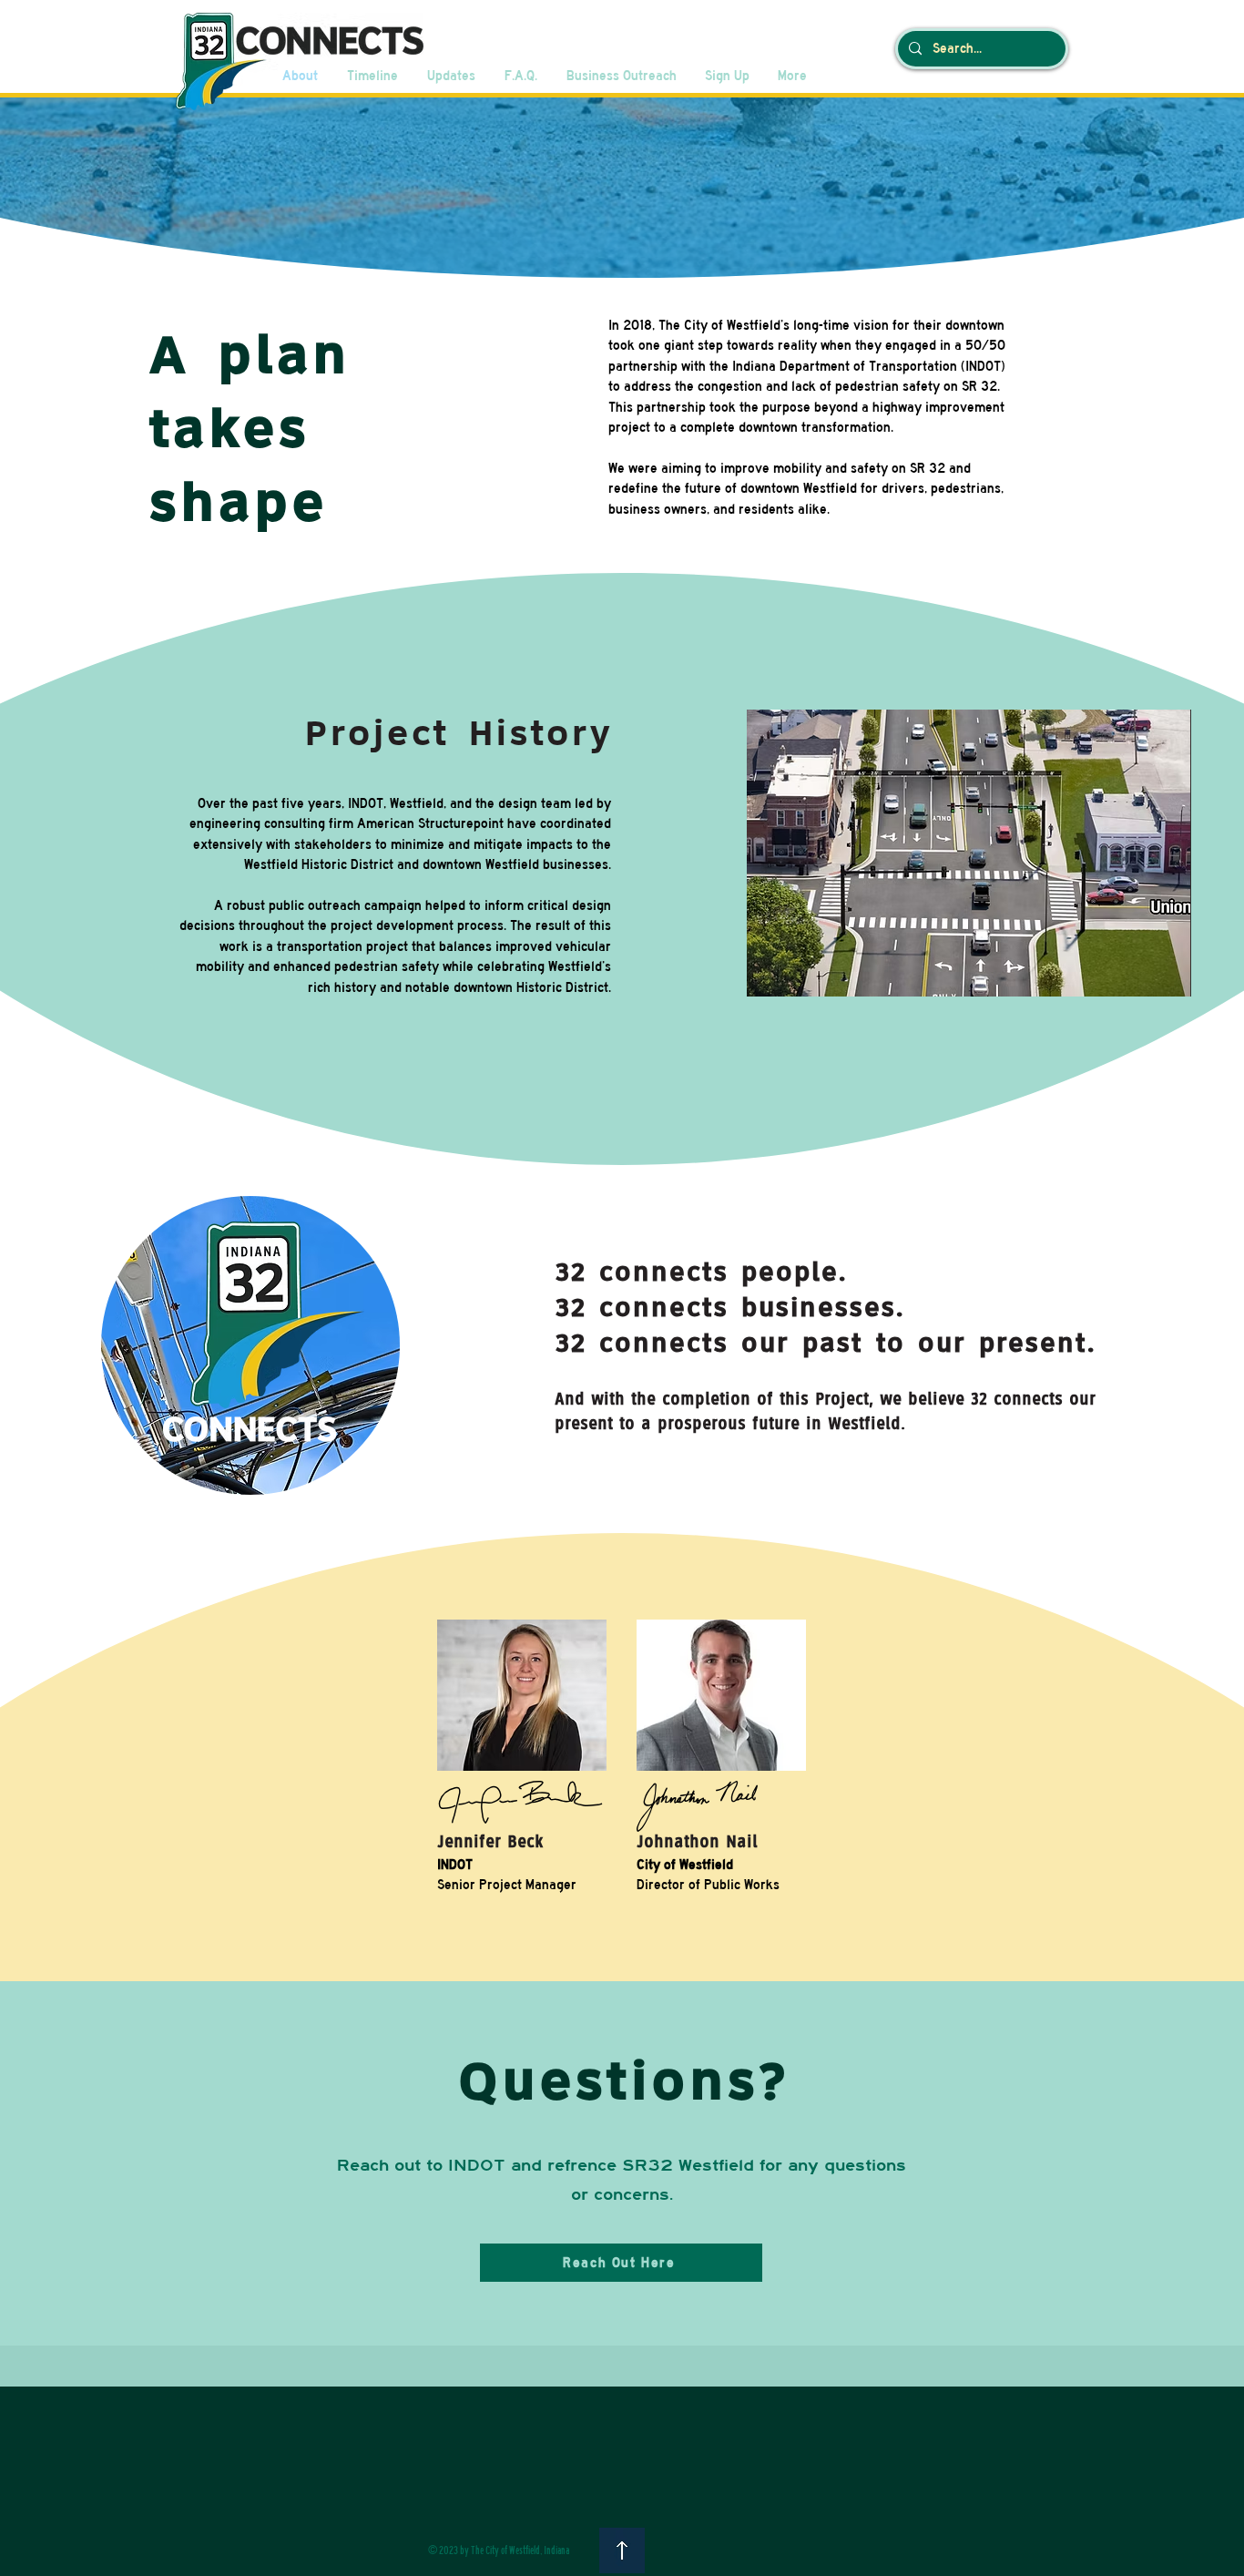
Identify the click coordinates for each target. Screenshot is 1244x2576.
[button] (969, 853)
